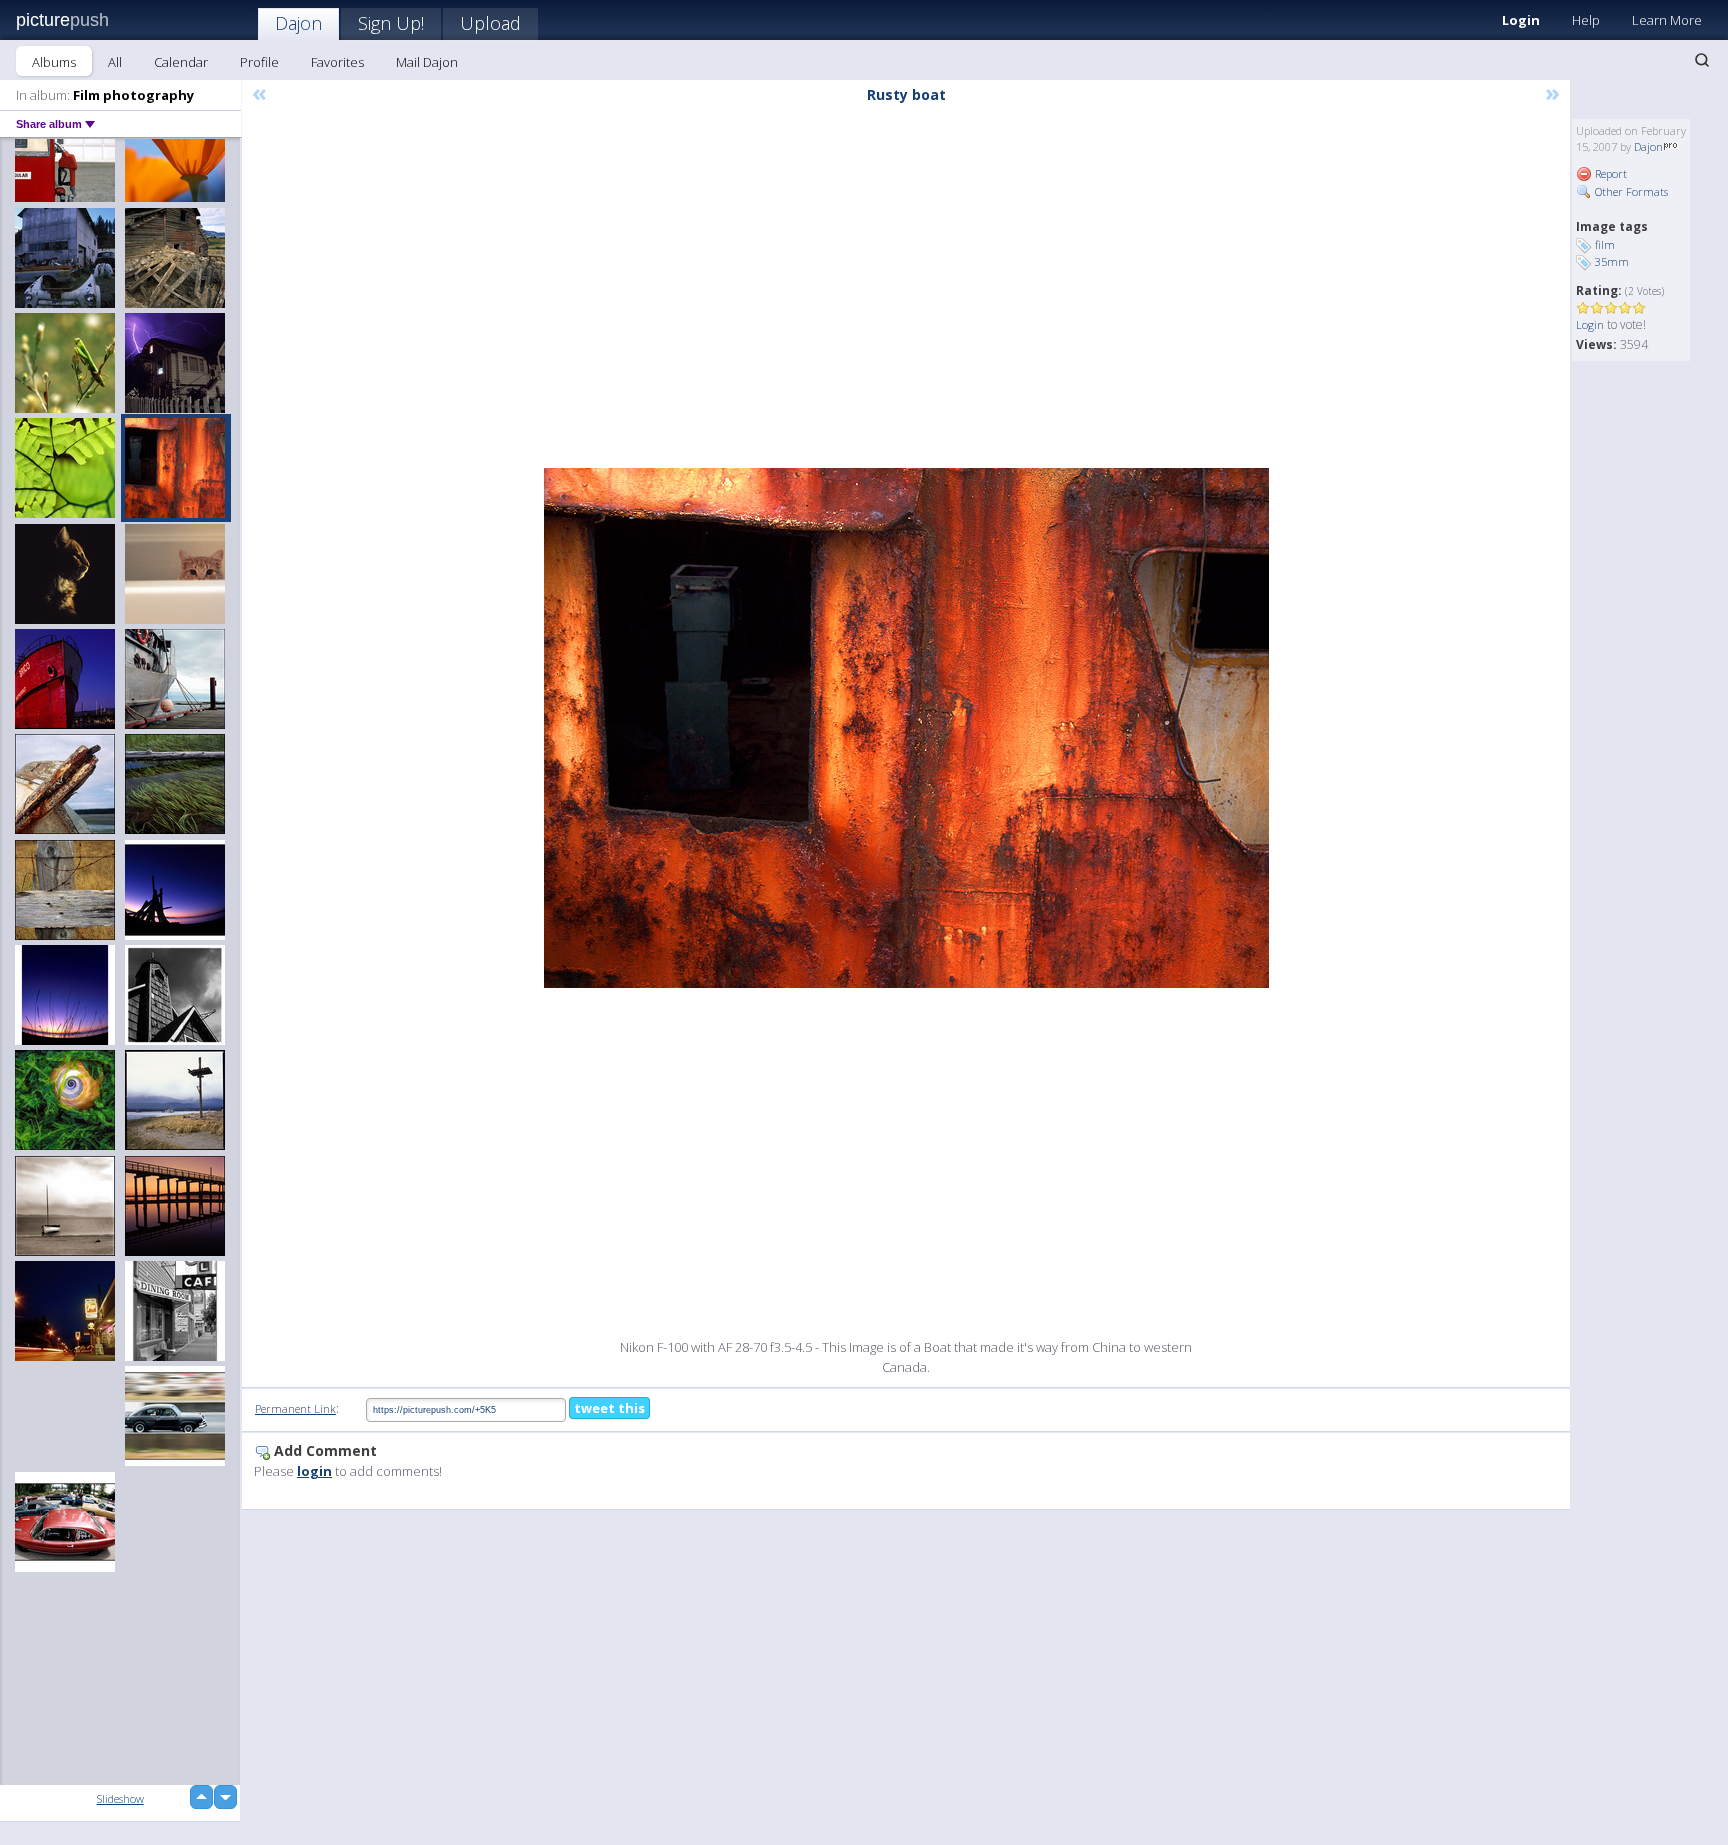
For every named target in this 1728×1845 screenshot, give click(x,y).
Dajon (298, 23)
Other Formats (1630, 191)
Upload (490, 23)
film (1605, 244)
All (115, 62)
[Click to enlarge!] (906, 728)
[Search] (1702, 60)
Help (1586, 20)
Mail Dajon (427, 62)
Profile (259, 62)
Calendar (181, 62)
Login (1521, 20)
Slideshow (120, 1798)
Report (1609, 173)
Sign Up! (391, 23)
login (314, 1471)
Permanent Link (295, 1408)
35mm (1612, 261)
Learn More (1667, 20)
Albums (54, 62)
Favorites (337, 62)
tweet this (609, 1408)
